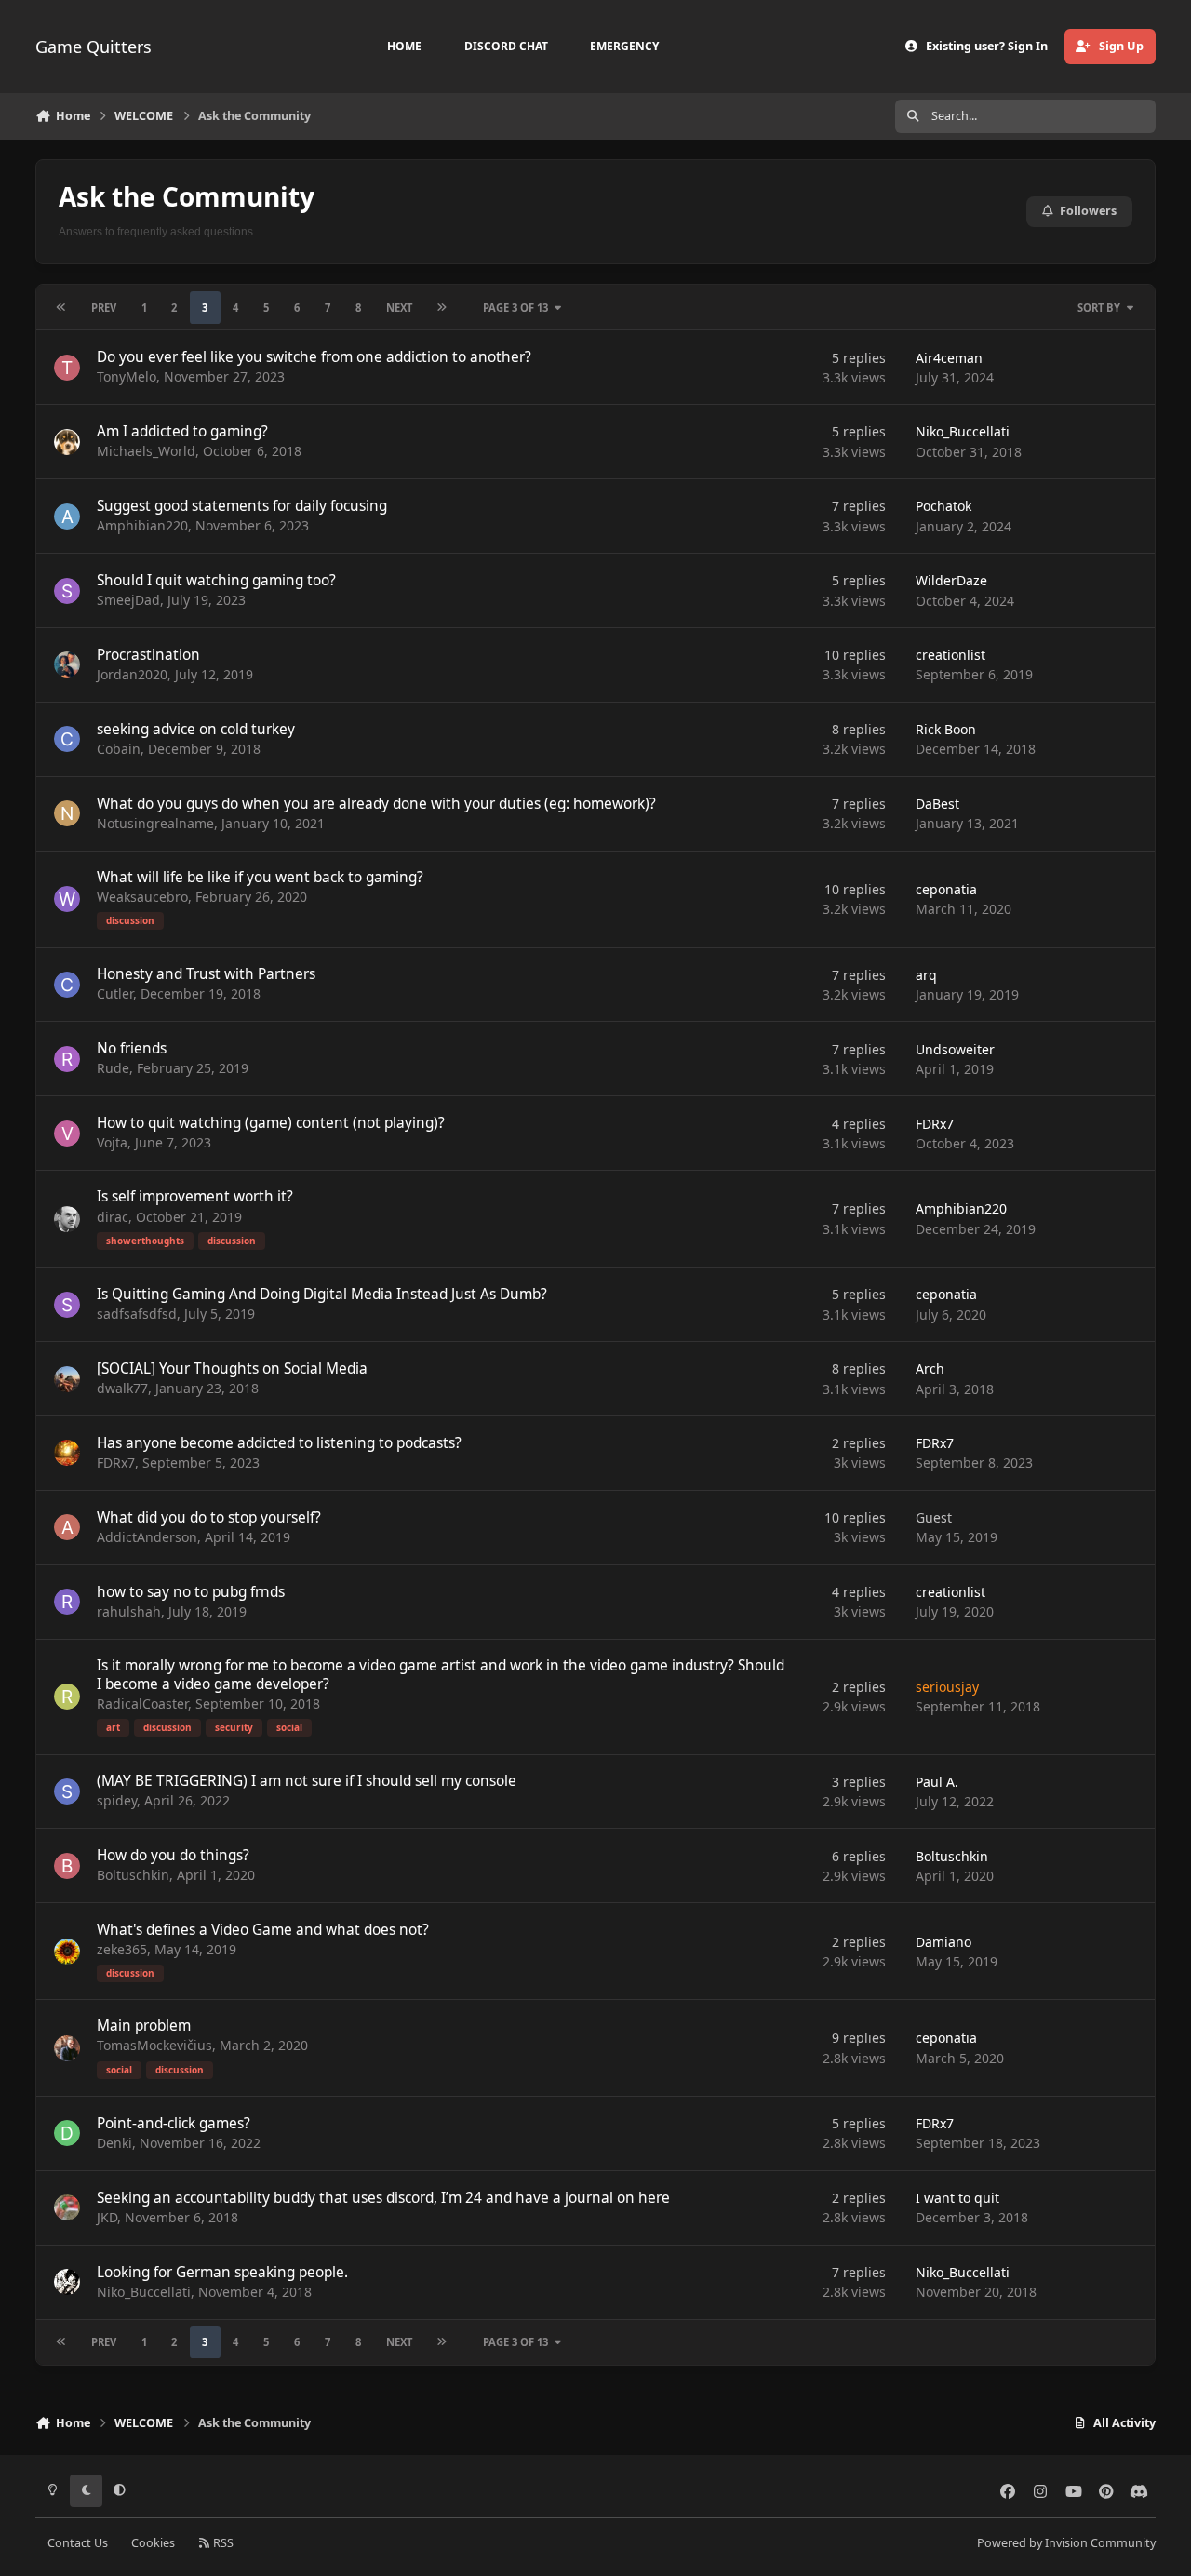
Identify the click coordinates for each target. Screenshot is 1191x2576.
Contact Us (78, 2543)
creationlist (950, 655)
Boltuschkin (133, 1875)
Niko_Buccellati (963, 431)
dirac (113, 1217)
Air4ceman (949, 358)
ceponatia (946, 889)
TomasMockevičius (154, 2045)
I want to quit (957, 2198)
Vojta (112, 1142)
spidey (117, 1800)
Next (399, 308)
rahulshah (129, 1611)
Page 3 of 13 (515, 308)
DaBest (937, 804)
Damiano (943, 1942)
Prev (104, 308)
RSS (222, 2543)
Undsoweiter (955, 1049)
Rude (113, 1068)
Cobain (119, 749)
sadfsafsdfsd (137, 1314)
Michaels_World (146, 451)
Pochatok (943, 506)
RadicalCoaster (142, 1704)
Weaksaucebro (142, 897)
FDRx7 (935, 1124)
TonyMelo (127, 376)
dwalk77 (122, 1388)
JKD (107, 2217)
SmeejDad (128, 600)
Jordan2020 (132, 674)
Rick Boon (946, 729)
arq (926, 975)
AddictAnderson (147, 1537)
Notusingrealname (155, 823)
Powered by (1066, 2543)
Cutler (115, 993)
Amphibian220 (142, 525)
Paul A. (937, 1782)
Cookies (153, 2543)
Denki (114, 2143)
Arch (930, 1368)
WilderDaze (951, 580)
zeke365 (122, 1949)
